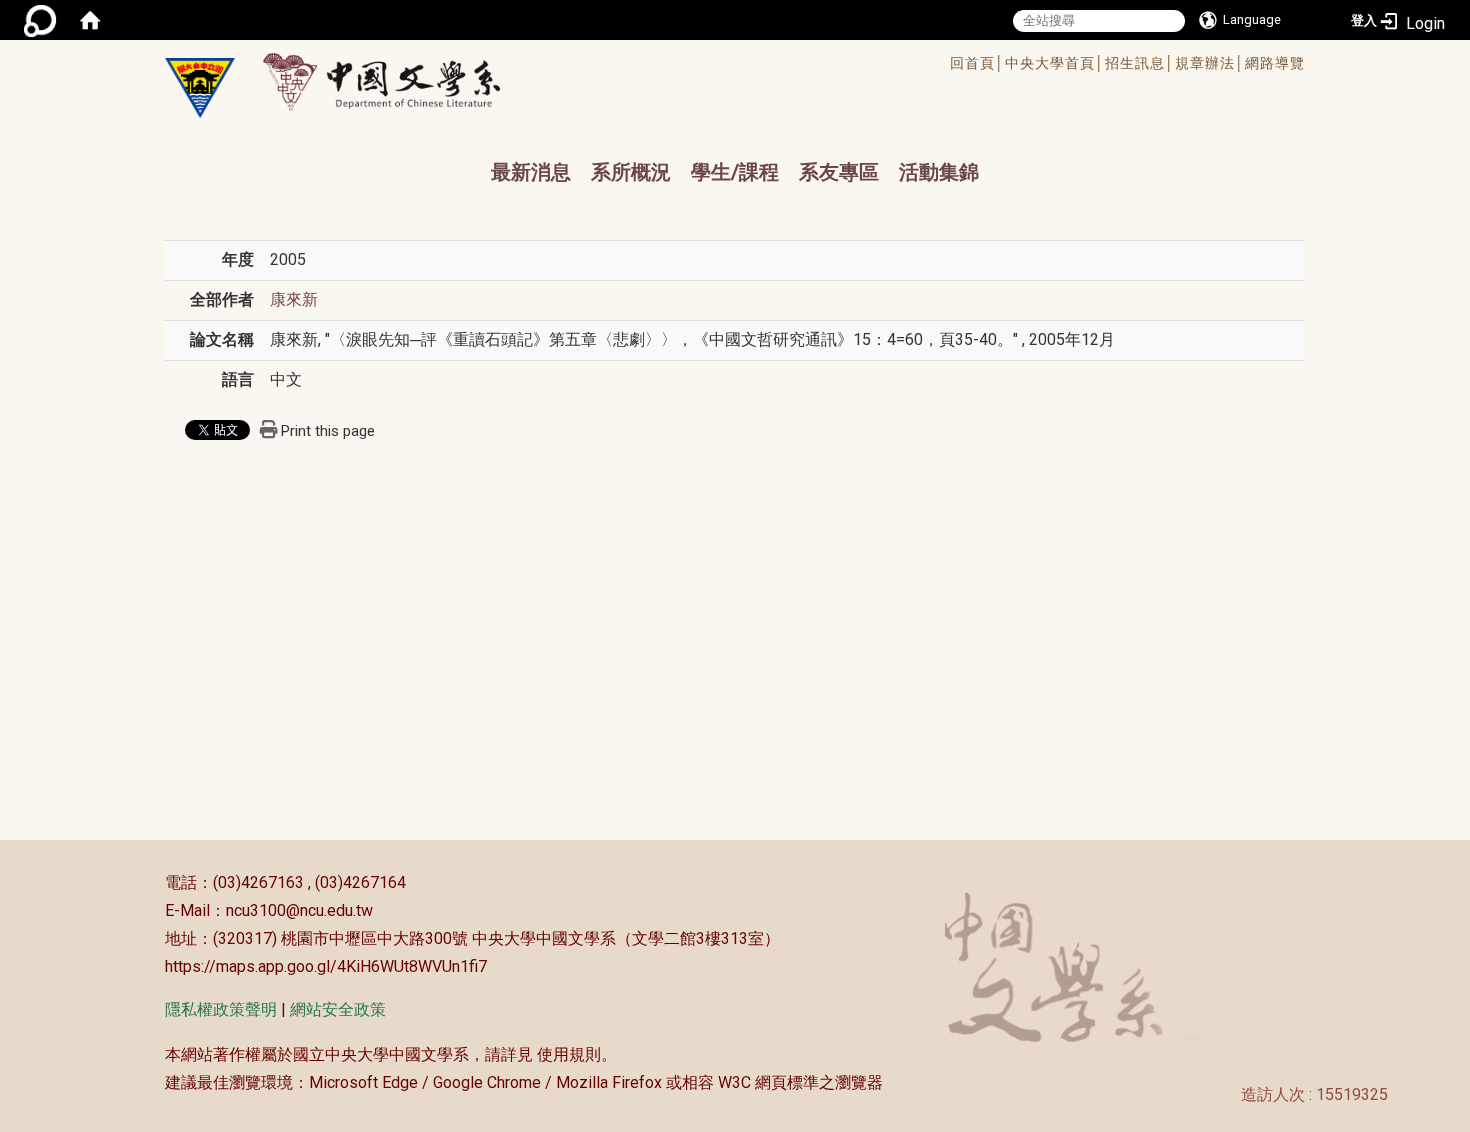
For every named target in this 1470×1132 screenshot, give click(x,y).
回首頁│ (977, 63)
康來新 (294, 299)
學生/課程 (735, 172)
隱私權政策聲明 (221, 1009)
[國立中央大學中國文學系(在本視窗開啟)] (200, 88)
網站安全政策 (338, 1009)
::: (154, 882)
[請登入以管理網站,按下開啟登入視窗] (40, 20)
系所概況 (631, 172)
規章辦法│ (1210, 63)
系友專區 (839, 172)
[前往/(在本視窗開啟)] (400, 81)
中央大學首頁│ (1055, 63)
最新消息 (531, 172)
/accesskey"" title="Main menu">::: (668, 65)
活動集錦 (939, 172)
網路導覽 (1275, 63)
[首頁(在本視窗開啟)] (90, 20)
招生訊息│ (1140, 63)
